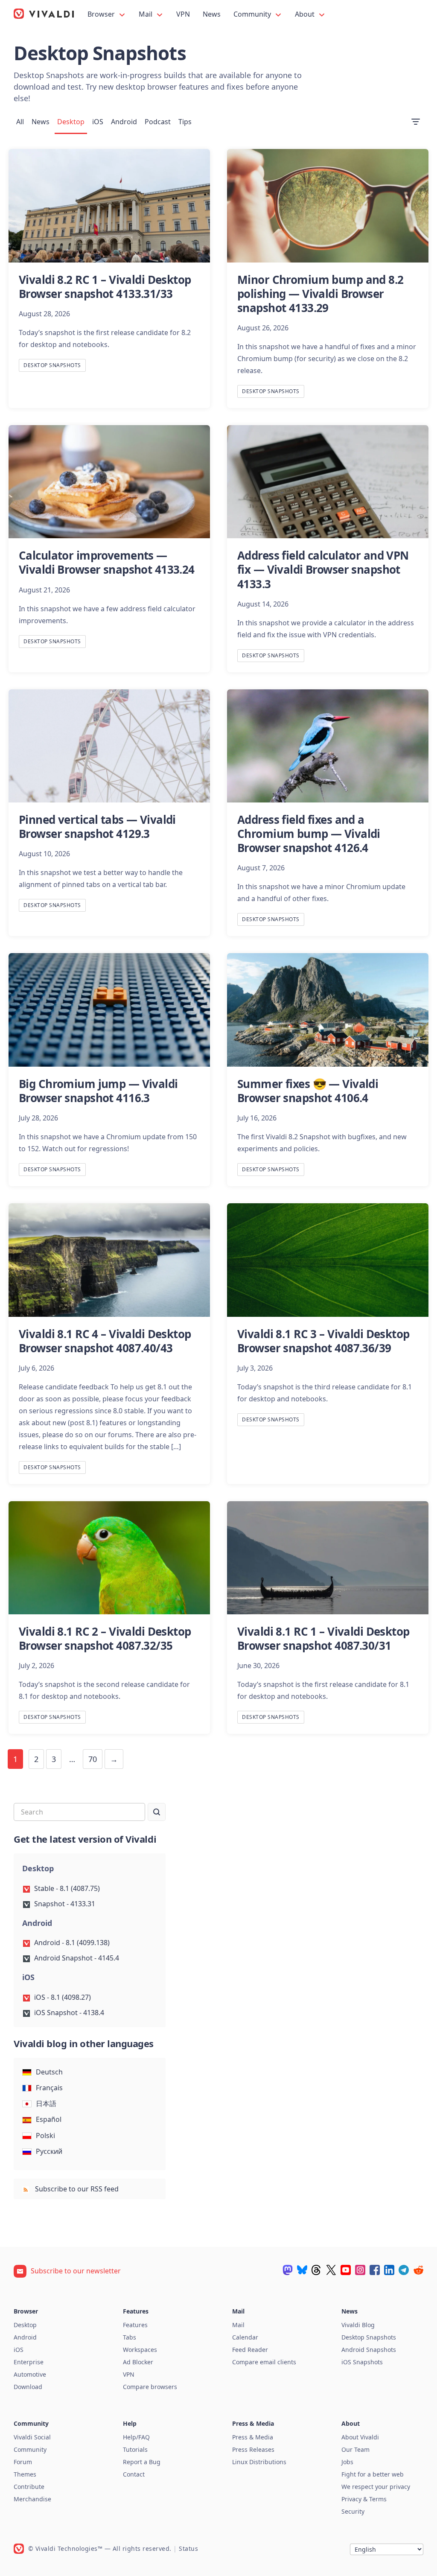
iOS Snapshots (362, 2362)
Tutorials (135, 2449)
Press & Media (253, 2437)
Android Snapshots (369, 2350)
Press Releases (253, 2449)
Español (49, 2119)
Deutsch (49, 2072)
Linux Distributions (259, 2462)
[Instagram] (360, 2270)
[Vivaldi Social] (288, 2270)
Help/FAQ (136, 2437)
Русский (49, 2151)
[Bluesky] (302, 2270)
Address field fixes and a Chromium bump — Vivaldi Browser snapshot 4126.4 (309, 834)
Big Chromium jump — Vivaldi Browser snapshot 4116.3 (98, 1091)
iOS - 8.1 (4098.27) (63, 1997)
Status (188, 2548)
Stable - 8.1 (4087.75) (67, 1888)
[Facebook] (375, 2270)
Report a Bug (142, 2462)
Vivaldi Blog (358, 2325)
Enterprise (29, 2362)
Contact (134, 2474)
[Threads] (317, 2270)
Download (28, 2387)
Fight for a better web (373, 2474)
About (306, 14)
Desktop (71, 122)
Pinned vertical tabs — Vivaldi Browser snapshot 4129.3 (97, 827)
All (20, 122)
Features (135, 2325)
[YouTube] (346, 2270)
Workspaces (140, 2350)
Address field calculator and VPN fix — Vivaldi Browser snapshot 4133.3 (323, 569)
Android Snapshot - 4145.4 (77, 1958)
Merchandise (32, 2499)
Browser (102, 14)
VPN (183, 14)
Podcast (158, 122)
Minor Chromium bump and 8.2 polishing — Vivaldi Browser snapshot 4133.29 (320, 294)
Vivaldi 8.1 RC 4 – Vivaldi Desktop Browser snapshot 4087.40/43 (105, 1341)
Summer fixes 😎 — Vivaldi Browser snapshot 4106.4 (308, 1091)
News (212, 14)
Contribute (29, 2487)
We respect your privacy (376, 2487)
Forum (23, 2462)
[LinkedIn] (389, 2270)
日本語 (46, 2103)
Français (49, 2088)
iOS (98, 122)
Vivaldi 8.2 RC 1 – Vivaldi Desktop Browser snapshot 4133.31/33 (105, 287)
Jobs (347, 2462)
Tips (185, 122)
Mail (146, 14)
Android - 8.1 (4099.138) (72, 1943)
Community (253, 14)
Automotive (30, 2374)
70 (93, 1759)
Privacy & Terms (364, 2499)
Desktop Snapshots (52, 365)
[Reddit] (418, 2270)
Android (124, 122)
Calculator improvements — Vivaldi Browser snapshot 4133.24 (107, 562)
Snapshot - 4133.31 (65, 1904)
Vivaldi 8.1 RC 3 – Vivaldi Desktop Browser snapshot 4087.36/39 (323, 1341)
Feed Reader (250, 2350)
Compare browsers (150, 2387)
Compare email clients (264, 2362)
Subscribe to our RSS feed (76, 2189)
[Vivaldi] (44, 14)
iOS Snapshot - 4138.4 (69, 2013)
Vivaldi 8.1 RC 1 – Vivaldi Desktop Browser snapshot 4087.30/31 (323, 1638)
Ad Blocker (138, 2362)
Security (353, 2511)
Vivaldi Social (32, 2437)
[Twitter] (331, 2270)
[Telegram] (404, 2270)
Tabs (130, 2337)
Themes (25, 2474)
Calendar (245, 2337)
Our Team (355, 2449)
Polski (45, 2135)
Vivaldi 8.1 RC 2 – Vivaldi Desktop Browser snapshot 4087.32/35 (105, 1638)
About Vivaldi (360, 2437)
